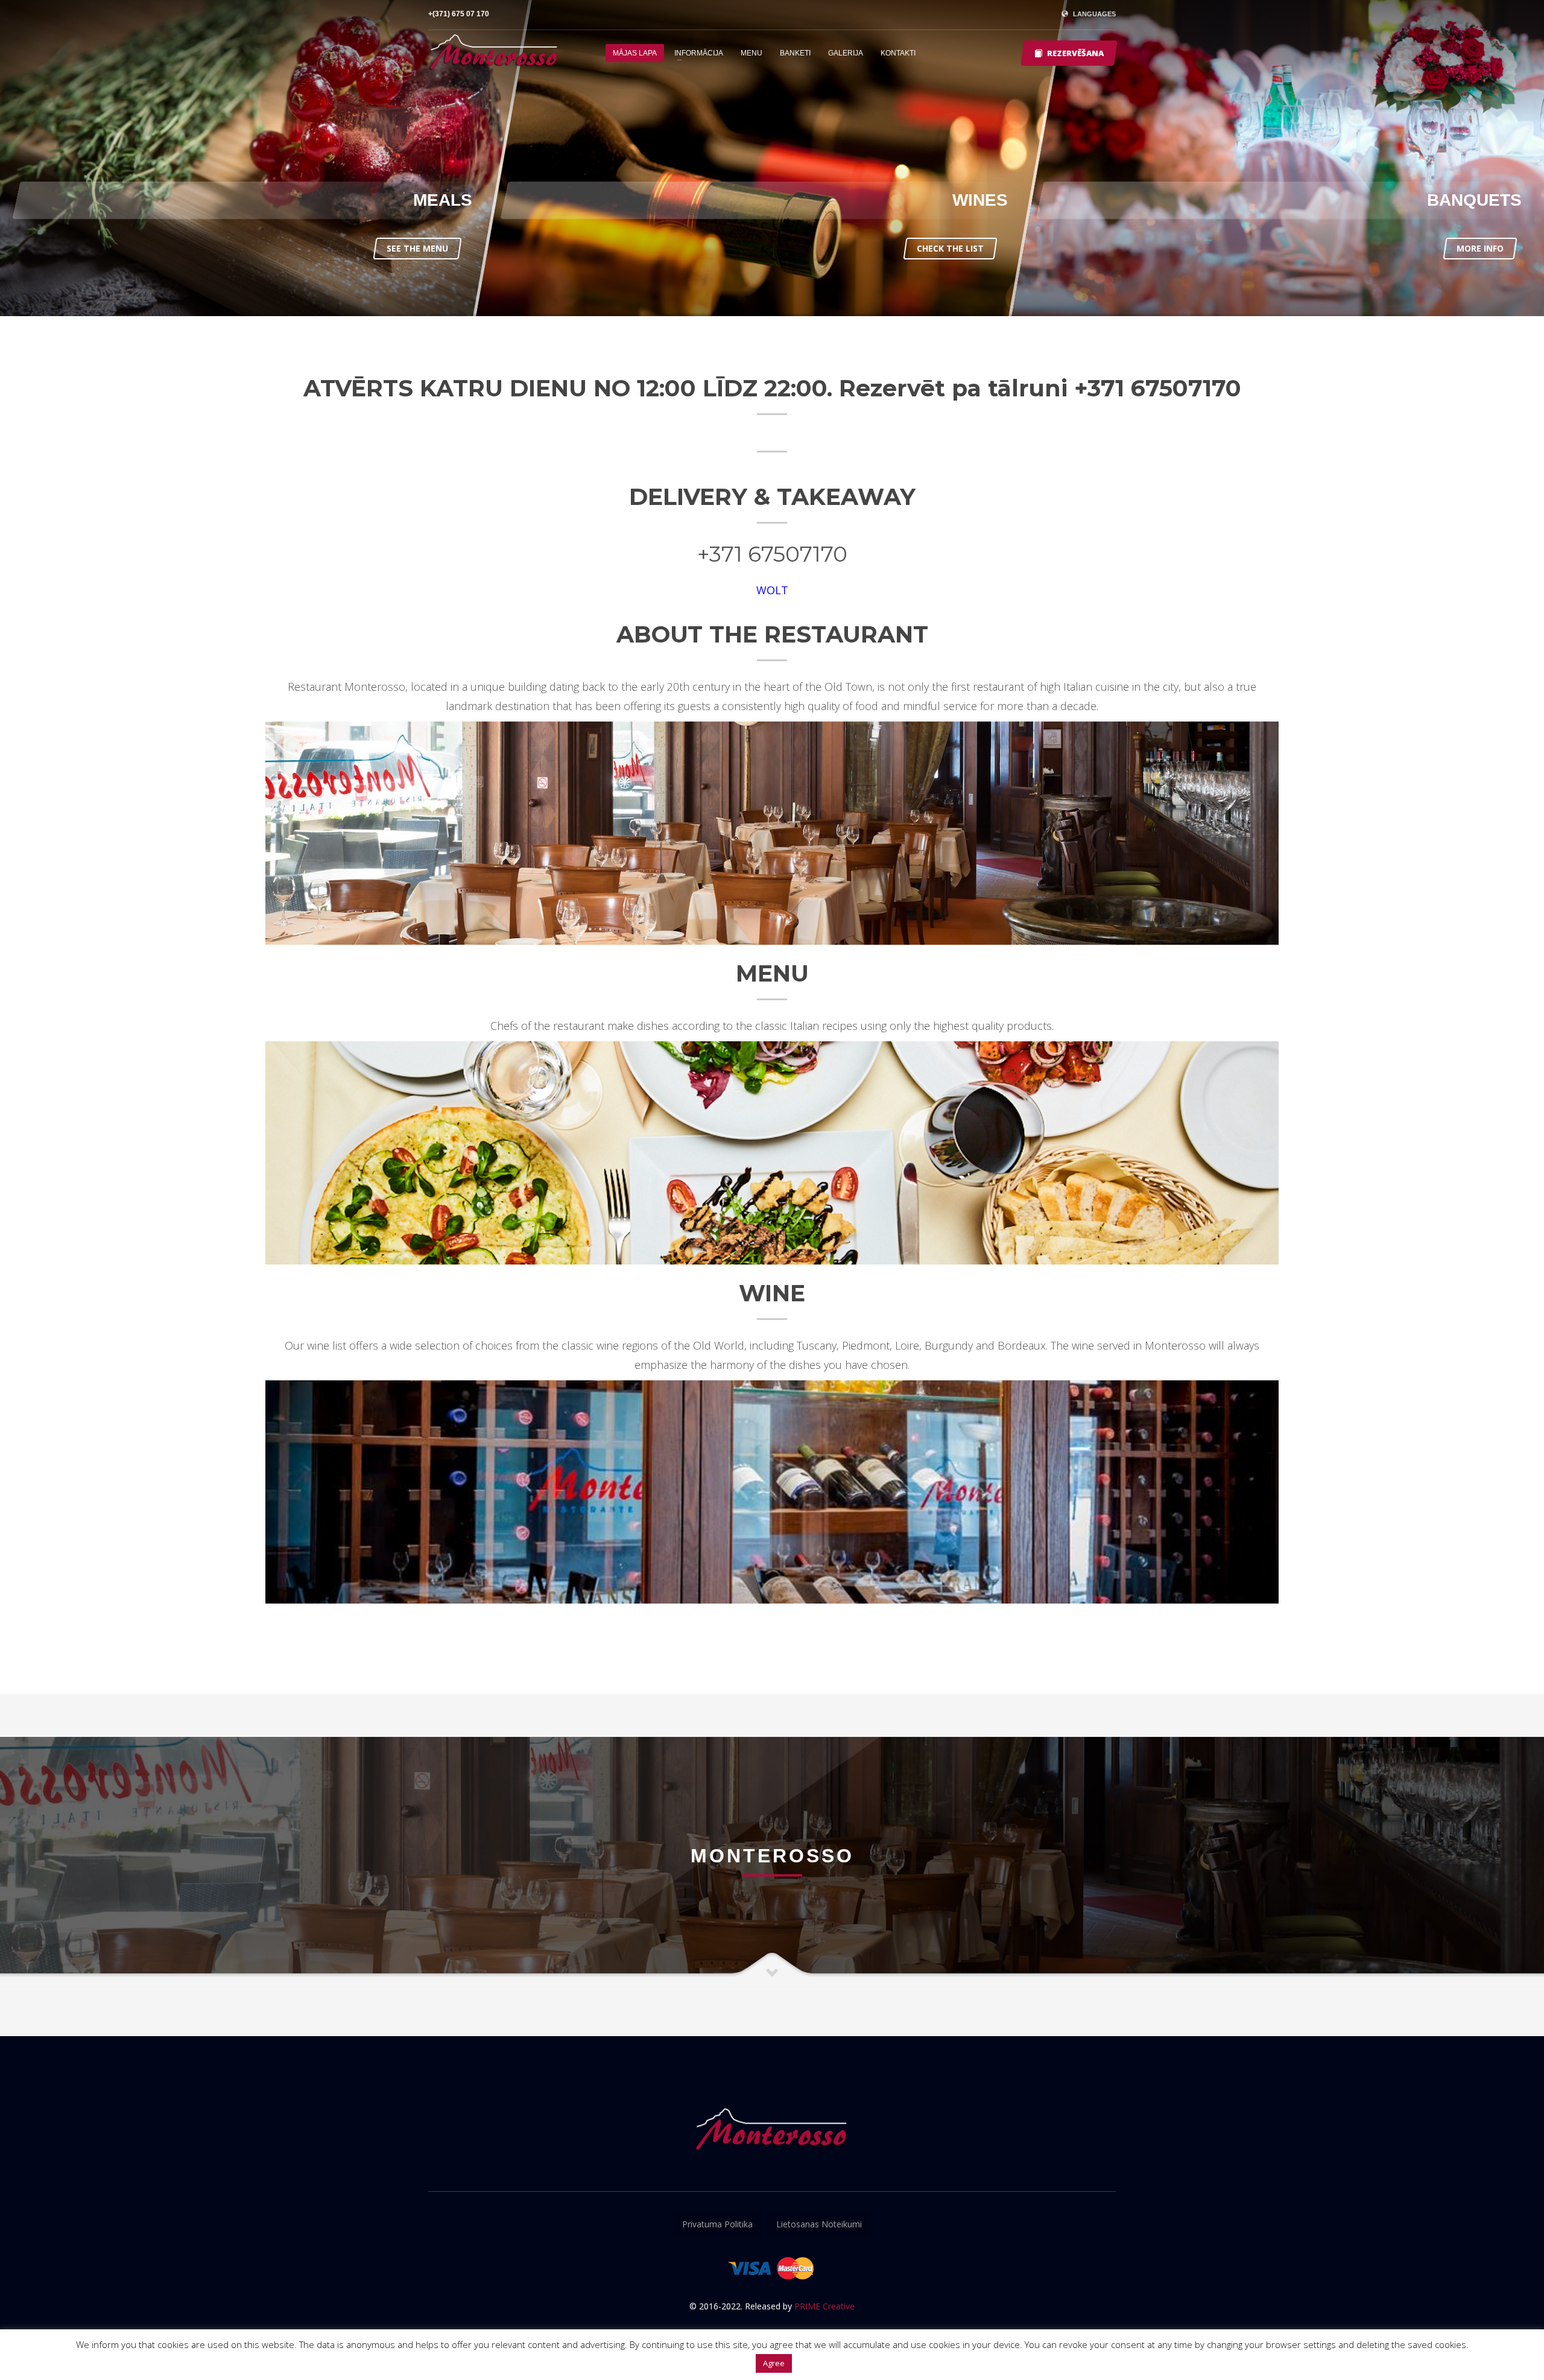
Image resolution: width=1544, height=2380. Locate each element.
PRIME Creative (824, 2306)
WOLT (772, 590)
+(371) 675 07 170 (459, 14)
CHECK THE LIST (950, 248)
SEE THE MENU (417, 248)
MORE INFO (1480, 248)
